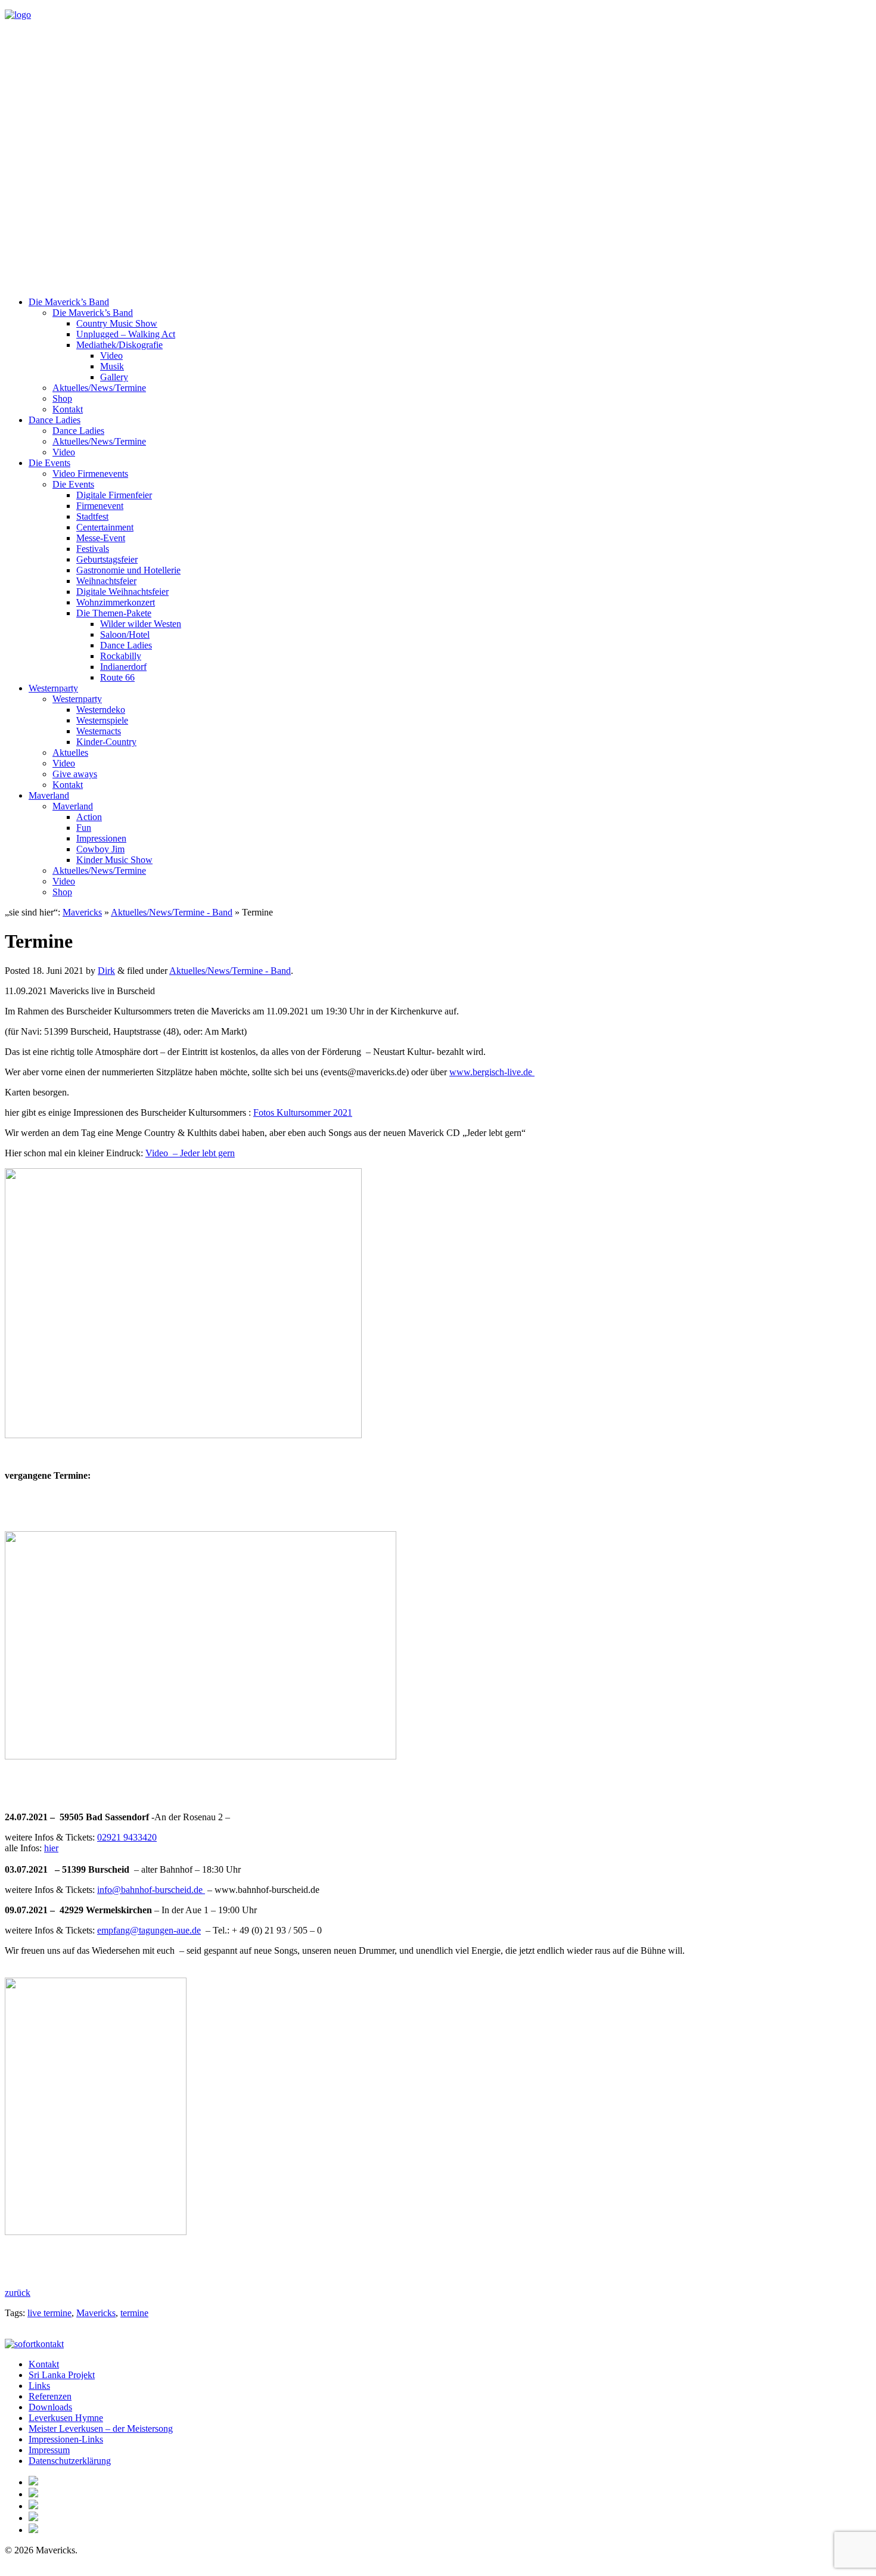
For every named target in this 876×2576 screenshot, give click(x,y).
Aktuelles (70, 752)
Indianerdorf (123, 667)
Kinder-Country (106, 742)
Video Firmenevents (90, 474)
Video (111, 356)
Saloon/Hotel (125, 634)
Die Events (49, 463)
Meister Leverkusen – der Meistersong (101, 2428)
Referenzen (50, 2396)
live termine (49, 2313)
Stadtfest (92, 516)
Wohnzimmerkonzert (116, 602)
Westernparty (53, 688)
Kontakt (68, 409)
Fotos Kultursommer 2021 (303, 1112)
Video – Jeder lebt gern (190, 1153)
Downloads (50, 2407)
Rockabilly (121, 656)
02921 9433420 (127, 1837)
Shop (62, 398)
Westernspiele (102, 720)
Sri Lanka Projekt (62, 2375)
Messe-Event (101, 538)
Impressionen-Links (66, 2439)
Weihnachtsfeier (106, 581)
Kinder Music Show (114, 860)
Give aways (75, 774)
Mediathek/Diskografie (119, 345)
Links (39, 2386)
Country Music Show (117, 323)
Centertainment (105, 527)
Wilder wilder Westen (141, 624)
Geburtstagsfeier (107, 559)
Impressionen (101, 838)
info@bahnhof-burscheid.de (151, 1890)
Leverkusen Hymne (66, 2418)
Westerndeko (101, 710)
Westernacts (99, 731)
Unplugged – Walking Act (126, 334)
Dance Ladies (55, 420)
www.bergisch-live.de (492, 1072)
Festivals (93, 549)
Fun (84, 828)
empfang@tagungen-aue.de (149, 1930)
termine (134, 2313)
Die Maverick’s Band (69, 302)
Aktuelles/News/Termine (99, 388)
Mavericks (82, 912)
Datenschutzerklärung (70, 2461)
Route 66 (117, 677)
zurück (18, 2293)
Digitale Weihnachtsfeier (122, 592)
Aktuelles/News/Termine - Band (172, 912)
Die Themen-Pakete (114, 613)
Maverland (49, 795)
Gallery (114, 377)
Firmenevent (100, 506)
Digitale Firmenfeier (114, 495)
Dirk (106, 971)
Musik (112, 366)
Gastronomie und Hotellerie (128, 570)
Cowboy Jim (100, 849)
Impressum (49, 2450)
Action (89, 817)
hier (51, 1848)
